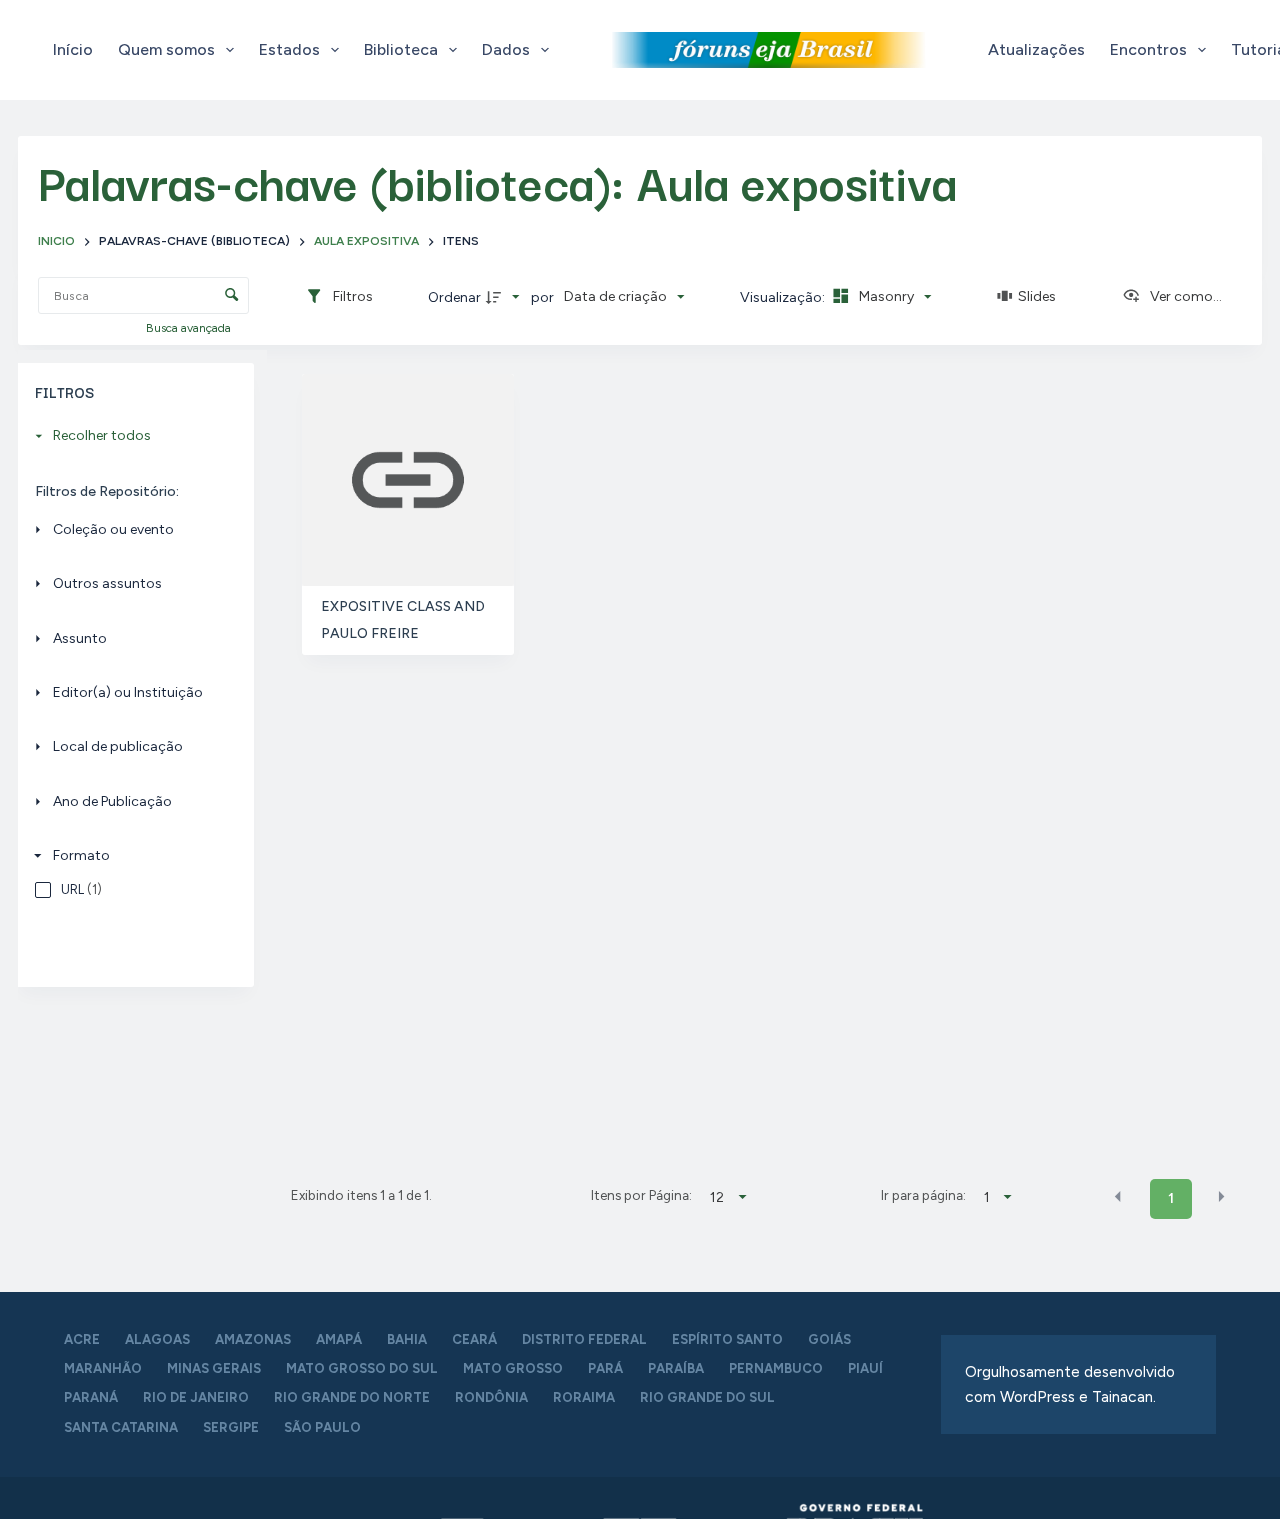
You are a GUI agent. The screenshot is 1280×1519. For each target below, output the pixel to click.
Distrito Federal (584, 1339)
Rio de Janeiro (196, 1397)
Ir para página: (923, 1195)
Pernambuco (776, 1368)
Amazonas (253, 1339)
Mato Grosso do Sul (362, 1368)
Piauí (865, 1368)
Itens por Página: (641, 1195)
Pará (605, 1368)
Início (73, 49)
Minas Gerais (214, 1368)
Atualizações (1036, 49)
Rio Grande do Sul (707, 1397)
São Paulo (322, 1427)
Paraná (91, 1397)
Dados (506, 49)
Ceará (474, 1339)
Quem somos (166, 49)
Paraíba (676, 1368)
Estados (289, 49)
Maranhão (103, 1368)
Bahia (407, 1339)
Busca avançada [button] (190, 328)
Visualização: (784, 297)
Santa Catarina (121, 1427)
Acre (82, 1339)
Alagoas (157, 1339)
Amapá (339, 1339)
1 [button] (1171, 1198)
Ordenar (454, 297)
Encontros (1148, 49)
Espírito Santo (727, 1339)
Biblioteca (401, 49)
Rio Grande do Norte (352, 1397)
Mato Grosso (513, 1368)
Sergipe (231, 1427)
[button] (1118, 1197)
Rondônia (491, 1397)
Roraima (584, 1397)
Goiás (829, 1339)
